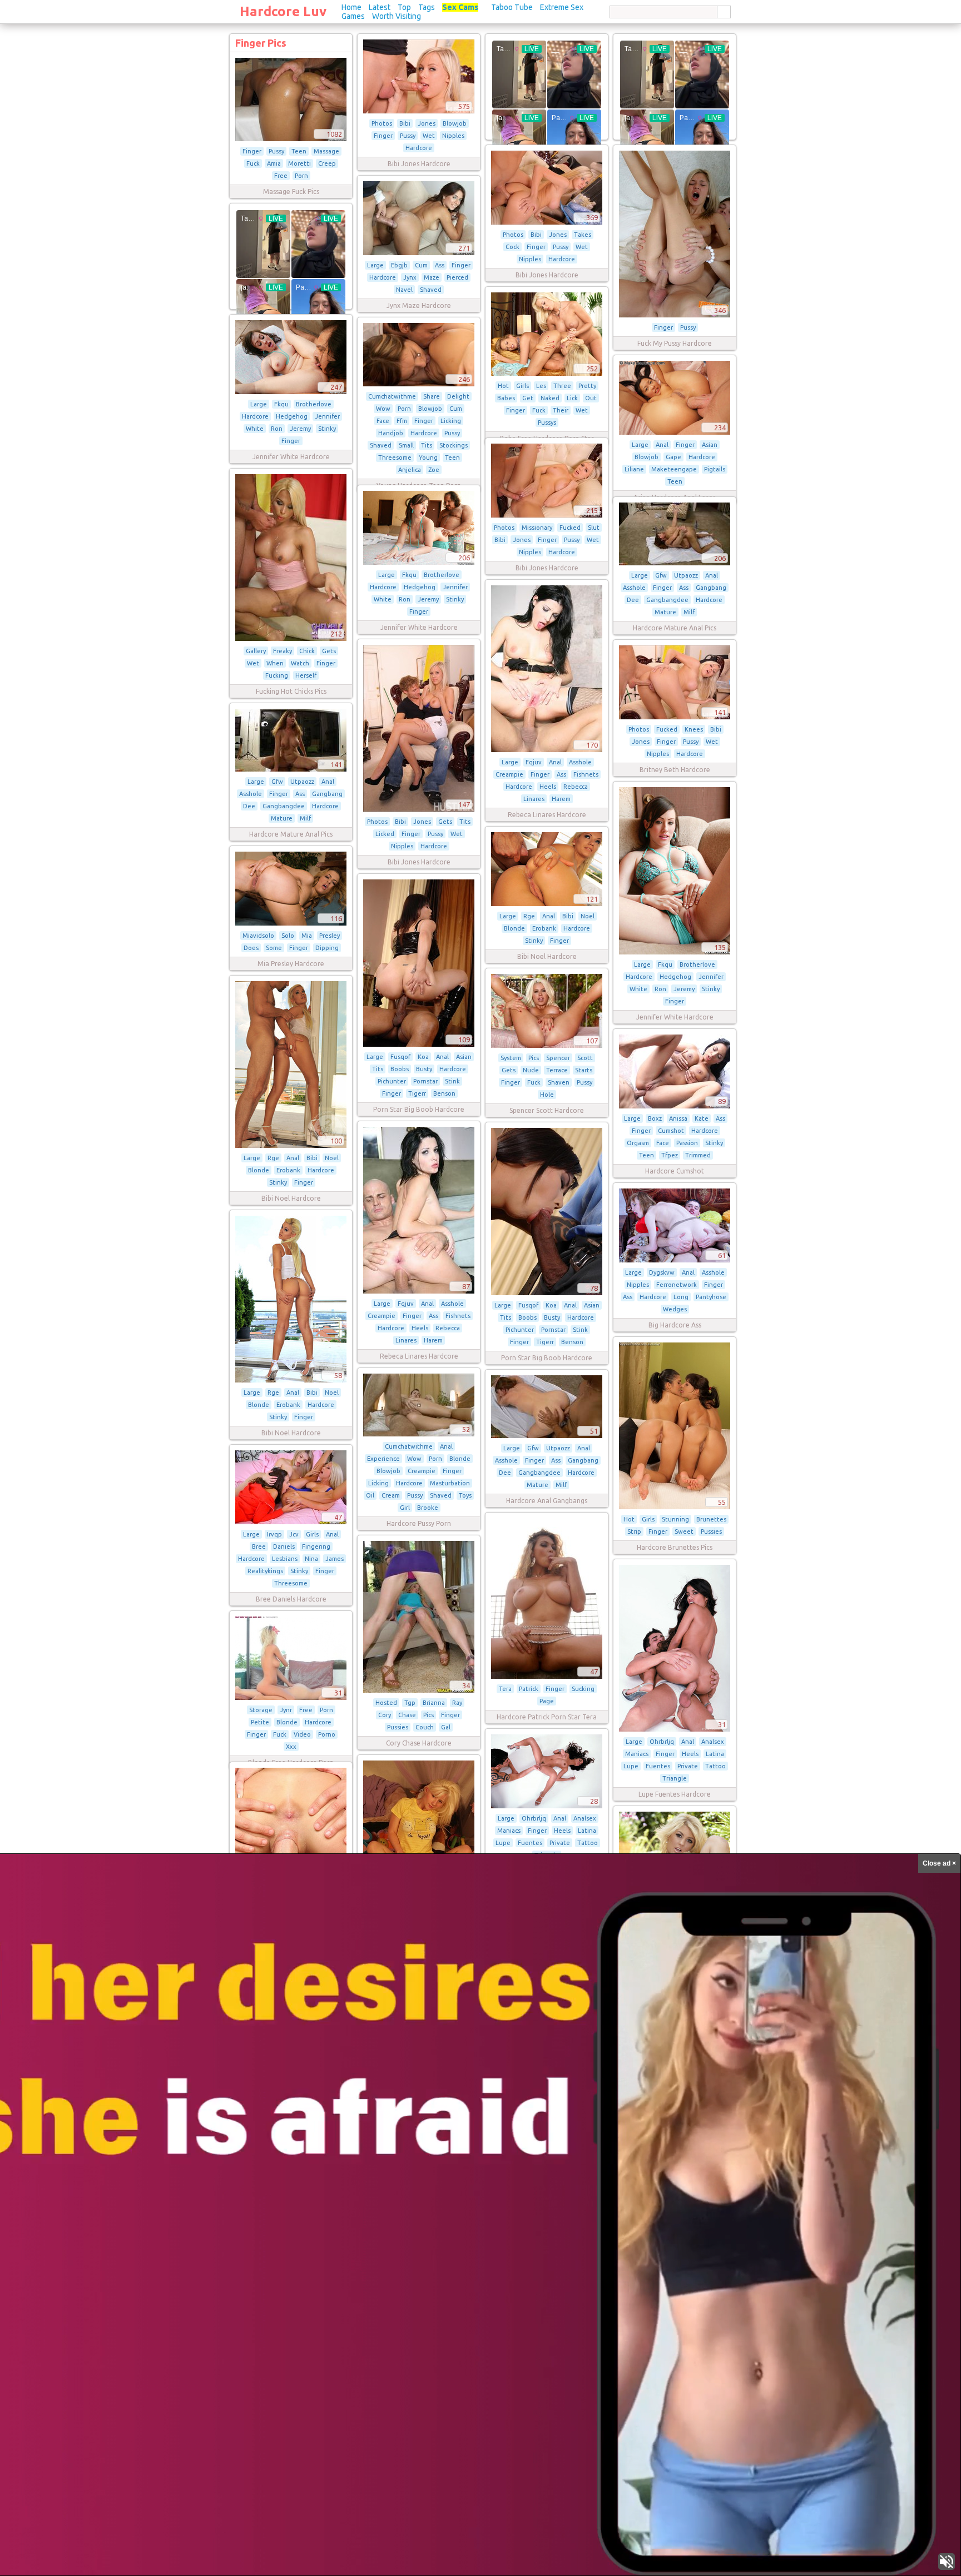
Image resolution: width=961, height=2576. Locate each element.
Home (351, 7)
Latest (380, 7)
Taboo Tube (512, 7)
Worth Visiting (397, 16)
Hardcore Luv (283, 11)
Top (404, 7)
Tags (427, 7)
